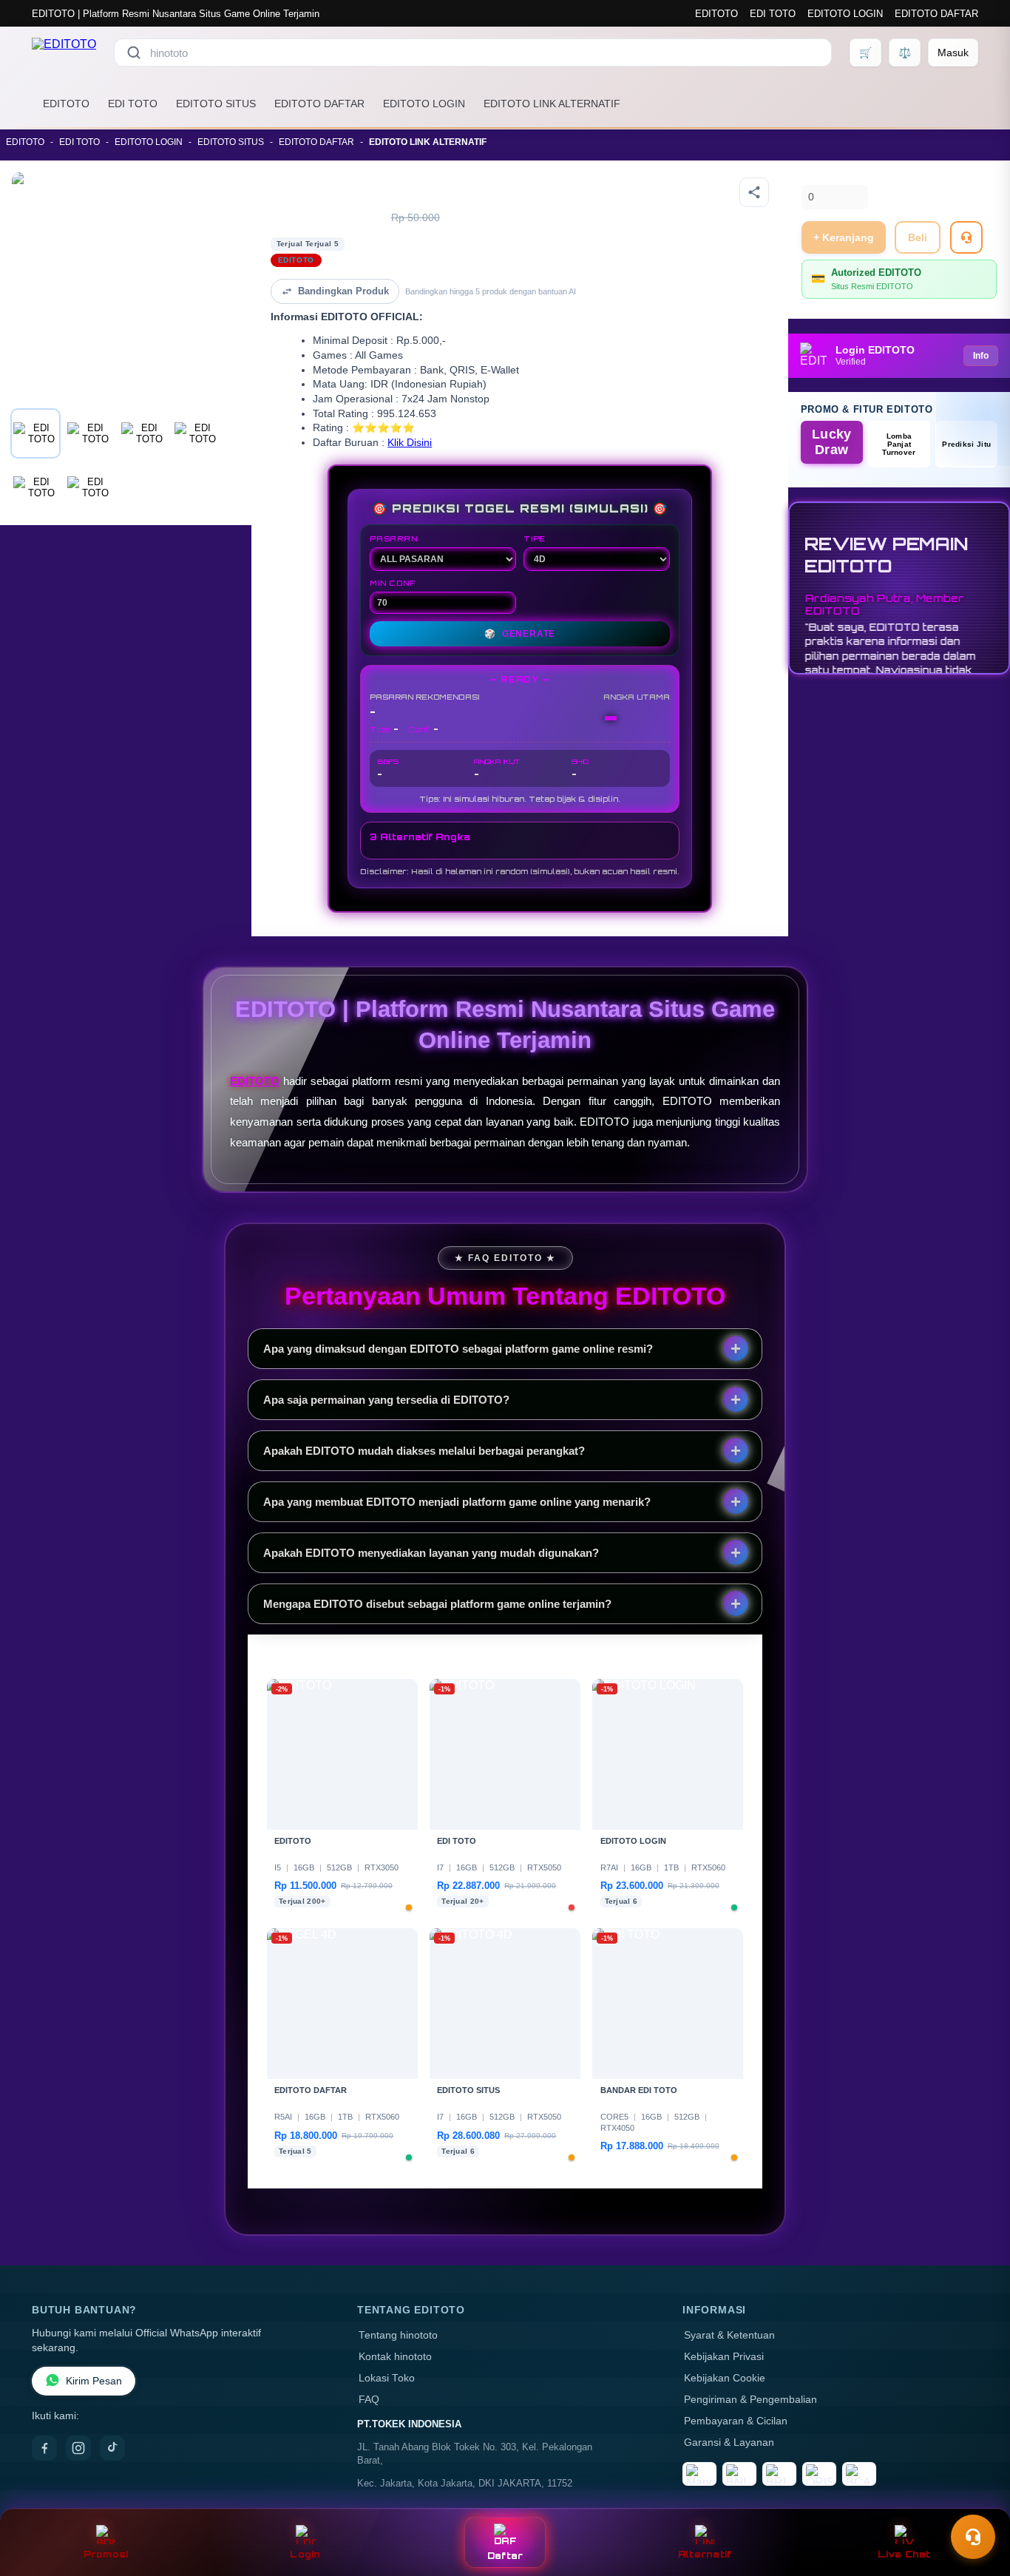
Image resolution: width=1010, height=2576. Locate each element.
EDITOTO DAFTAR (936, 14)
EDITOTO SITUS (216, 104)
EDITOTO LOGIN (845, 14)
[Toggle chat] (973, 2537)
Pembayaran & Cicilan (736, 2421)
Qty (810, 176)
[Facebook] (44, 2448)
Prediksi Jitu (966, 444)
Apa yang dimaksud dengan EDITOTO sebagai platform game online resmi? (458, 1349)
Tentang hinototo (398, 2335)
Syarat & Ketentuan (729, 2335)
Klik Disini (410, 443)
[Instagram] (78, 2448)
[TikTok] (112, 2448)
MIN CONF (393, 583)
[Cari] (134, 53)
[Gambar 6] (89, 487)
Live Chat (904, 2554)
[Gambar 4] (197, 433)
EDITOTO (716, 14)
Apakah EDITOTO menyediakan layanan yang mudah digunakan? (431, 1553)
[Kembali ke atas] (977, 2501)
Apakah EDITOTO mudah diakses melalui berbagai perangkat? (424, 1451)
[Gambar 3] (143, 433)
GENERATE (520, 634)
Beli (918, 237)
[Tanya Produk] (966, 237)
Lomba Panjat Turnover (899, 444)
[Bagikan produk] (754, 192)
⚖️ (905, 53)
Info (981, 356)
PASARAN (394, 538)
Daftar (505, 2556)
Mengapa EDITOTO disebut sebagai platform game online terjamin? (437, 1604)
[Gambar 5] (35, 487)
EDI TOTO (773, 14)
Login (305, 2554)
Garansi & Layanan (729, 2443)
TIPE (535, 538)
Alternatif (705, 2554)
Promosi (106, 2554)
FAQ (369, 2400)
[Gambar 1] (35, 433)
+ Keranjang (844, 237)
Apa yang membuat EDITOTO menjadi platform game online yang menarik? (457, 1502)
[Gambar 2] (89, 433)
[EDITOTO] (64, 53)
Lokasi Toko (387, 2378)
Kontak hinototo (395, 2357)
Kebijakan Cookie (725, 2378)
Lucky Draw (832, 442)
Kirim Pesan (94, 2381)
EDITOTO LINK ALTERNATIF (552, 104)
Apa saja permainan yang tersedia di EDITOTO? (386, 1400)
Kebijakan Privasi (724, 2357)
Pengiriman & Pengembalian (750, 2400)
